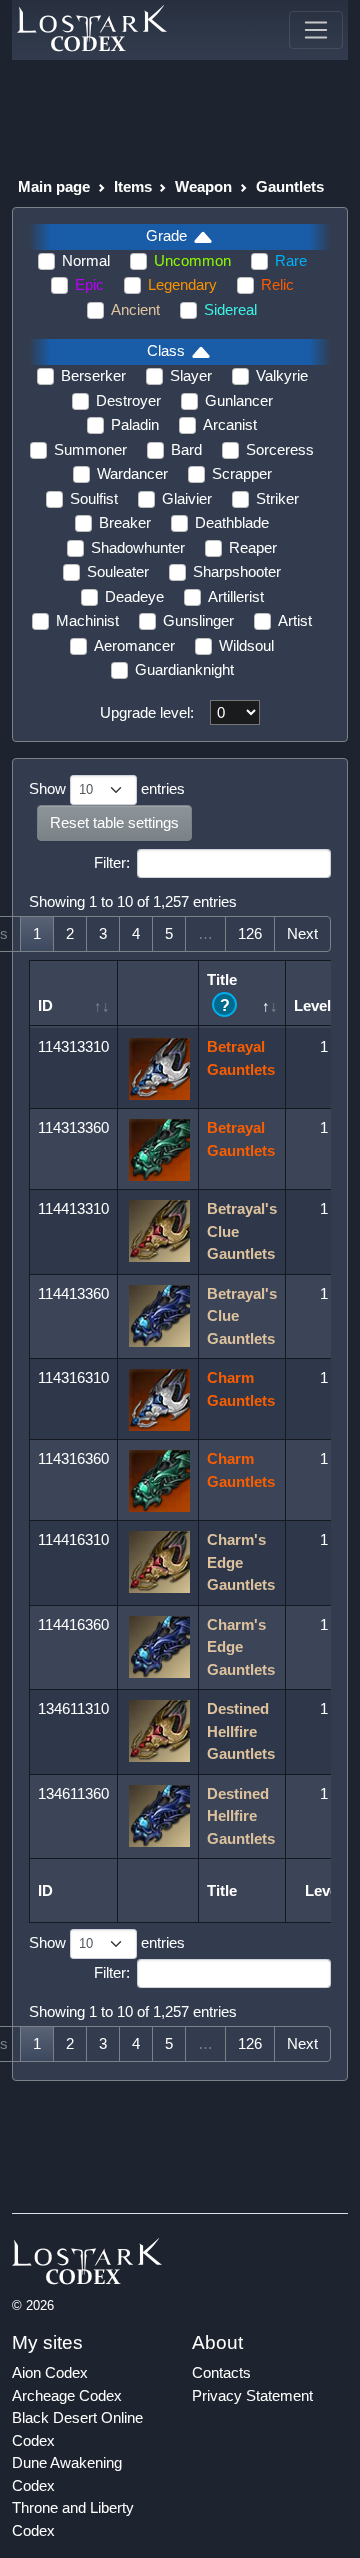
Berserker (93, 375)
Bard (186, 449)
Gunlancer (239, 400)
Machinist (87, 620)
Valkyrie (282, 375)
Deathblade (232, 522)
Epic (89, 284)
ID (45, 1005)
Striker (277, 498)
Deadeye (134, 596)
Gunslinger (198, 620)
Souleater (118, 571)
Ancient (135, 309)
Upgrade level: (147, 712)
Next (302, 933)
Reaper (253, 547)
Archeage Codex (67, 2395)
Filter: (112, 862)
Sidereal (230, 309)
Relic (277, 284)
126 (250, 933)
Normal (86, 260)
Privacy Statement (252, 2395)
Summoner (90, 449)
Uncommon (192, 260)
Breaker (125, 522)
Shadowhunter (138, 547)
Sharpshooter (237, 571)
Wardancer (132, 473)
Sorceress (280, 449)
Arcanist (230, 424)
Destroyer (128, 400)
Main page (54, 186)
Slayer (191, 375)
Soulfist (94, 498)
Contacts (221, 2372)
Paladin (135, 424)
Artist (295, 620)
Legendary (182, 284)
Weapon (203, 186)
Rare (291, 260)
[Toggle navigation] (316, 30)
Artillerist (236, 596)
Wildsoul (246, 645)
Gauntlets (290, 186)
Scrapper (242, 473)
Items (133, 186)
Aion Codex (50, 2372)
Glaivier (187, 498)
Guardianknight (184, 669)
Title (222, 992)
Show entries (107, 788)
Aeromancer (134, 645)
